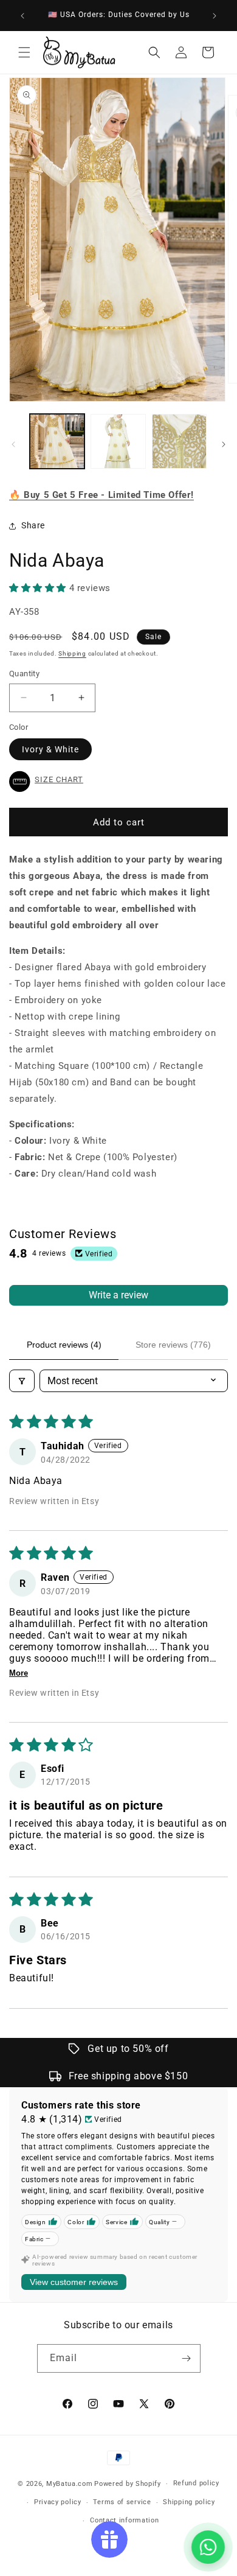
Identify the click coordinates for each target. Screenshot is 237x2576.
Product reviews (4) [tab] (64, 1345)
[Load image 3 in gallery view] (179, 441)
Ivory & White (50, 749)
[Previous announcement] (22, 16)
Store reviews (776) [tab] (173, 1345)
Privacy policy (58, 2502)
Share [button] (33, 525)
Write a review (118, 1295)
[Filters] (22, 1381)
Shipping (72, 653)
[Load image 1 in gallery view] (57, 441)
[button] (24, 52)
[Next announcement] (215, 16)
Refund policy (196, 2483)
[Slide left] (13, 444)
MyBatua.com (70, 2484)
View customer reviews (74, 2282)
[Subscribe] (187, 2358)
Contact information (124, 2520)
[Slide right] (224, 444)
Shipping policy (189, 2502)
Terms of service (122, 2502)
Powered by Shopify (128, 2484)
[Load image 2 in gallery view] (118, 441)
